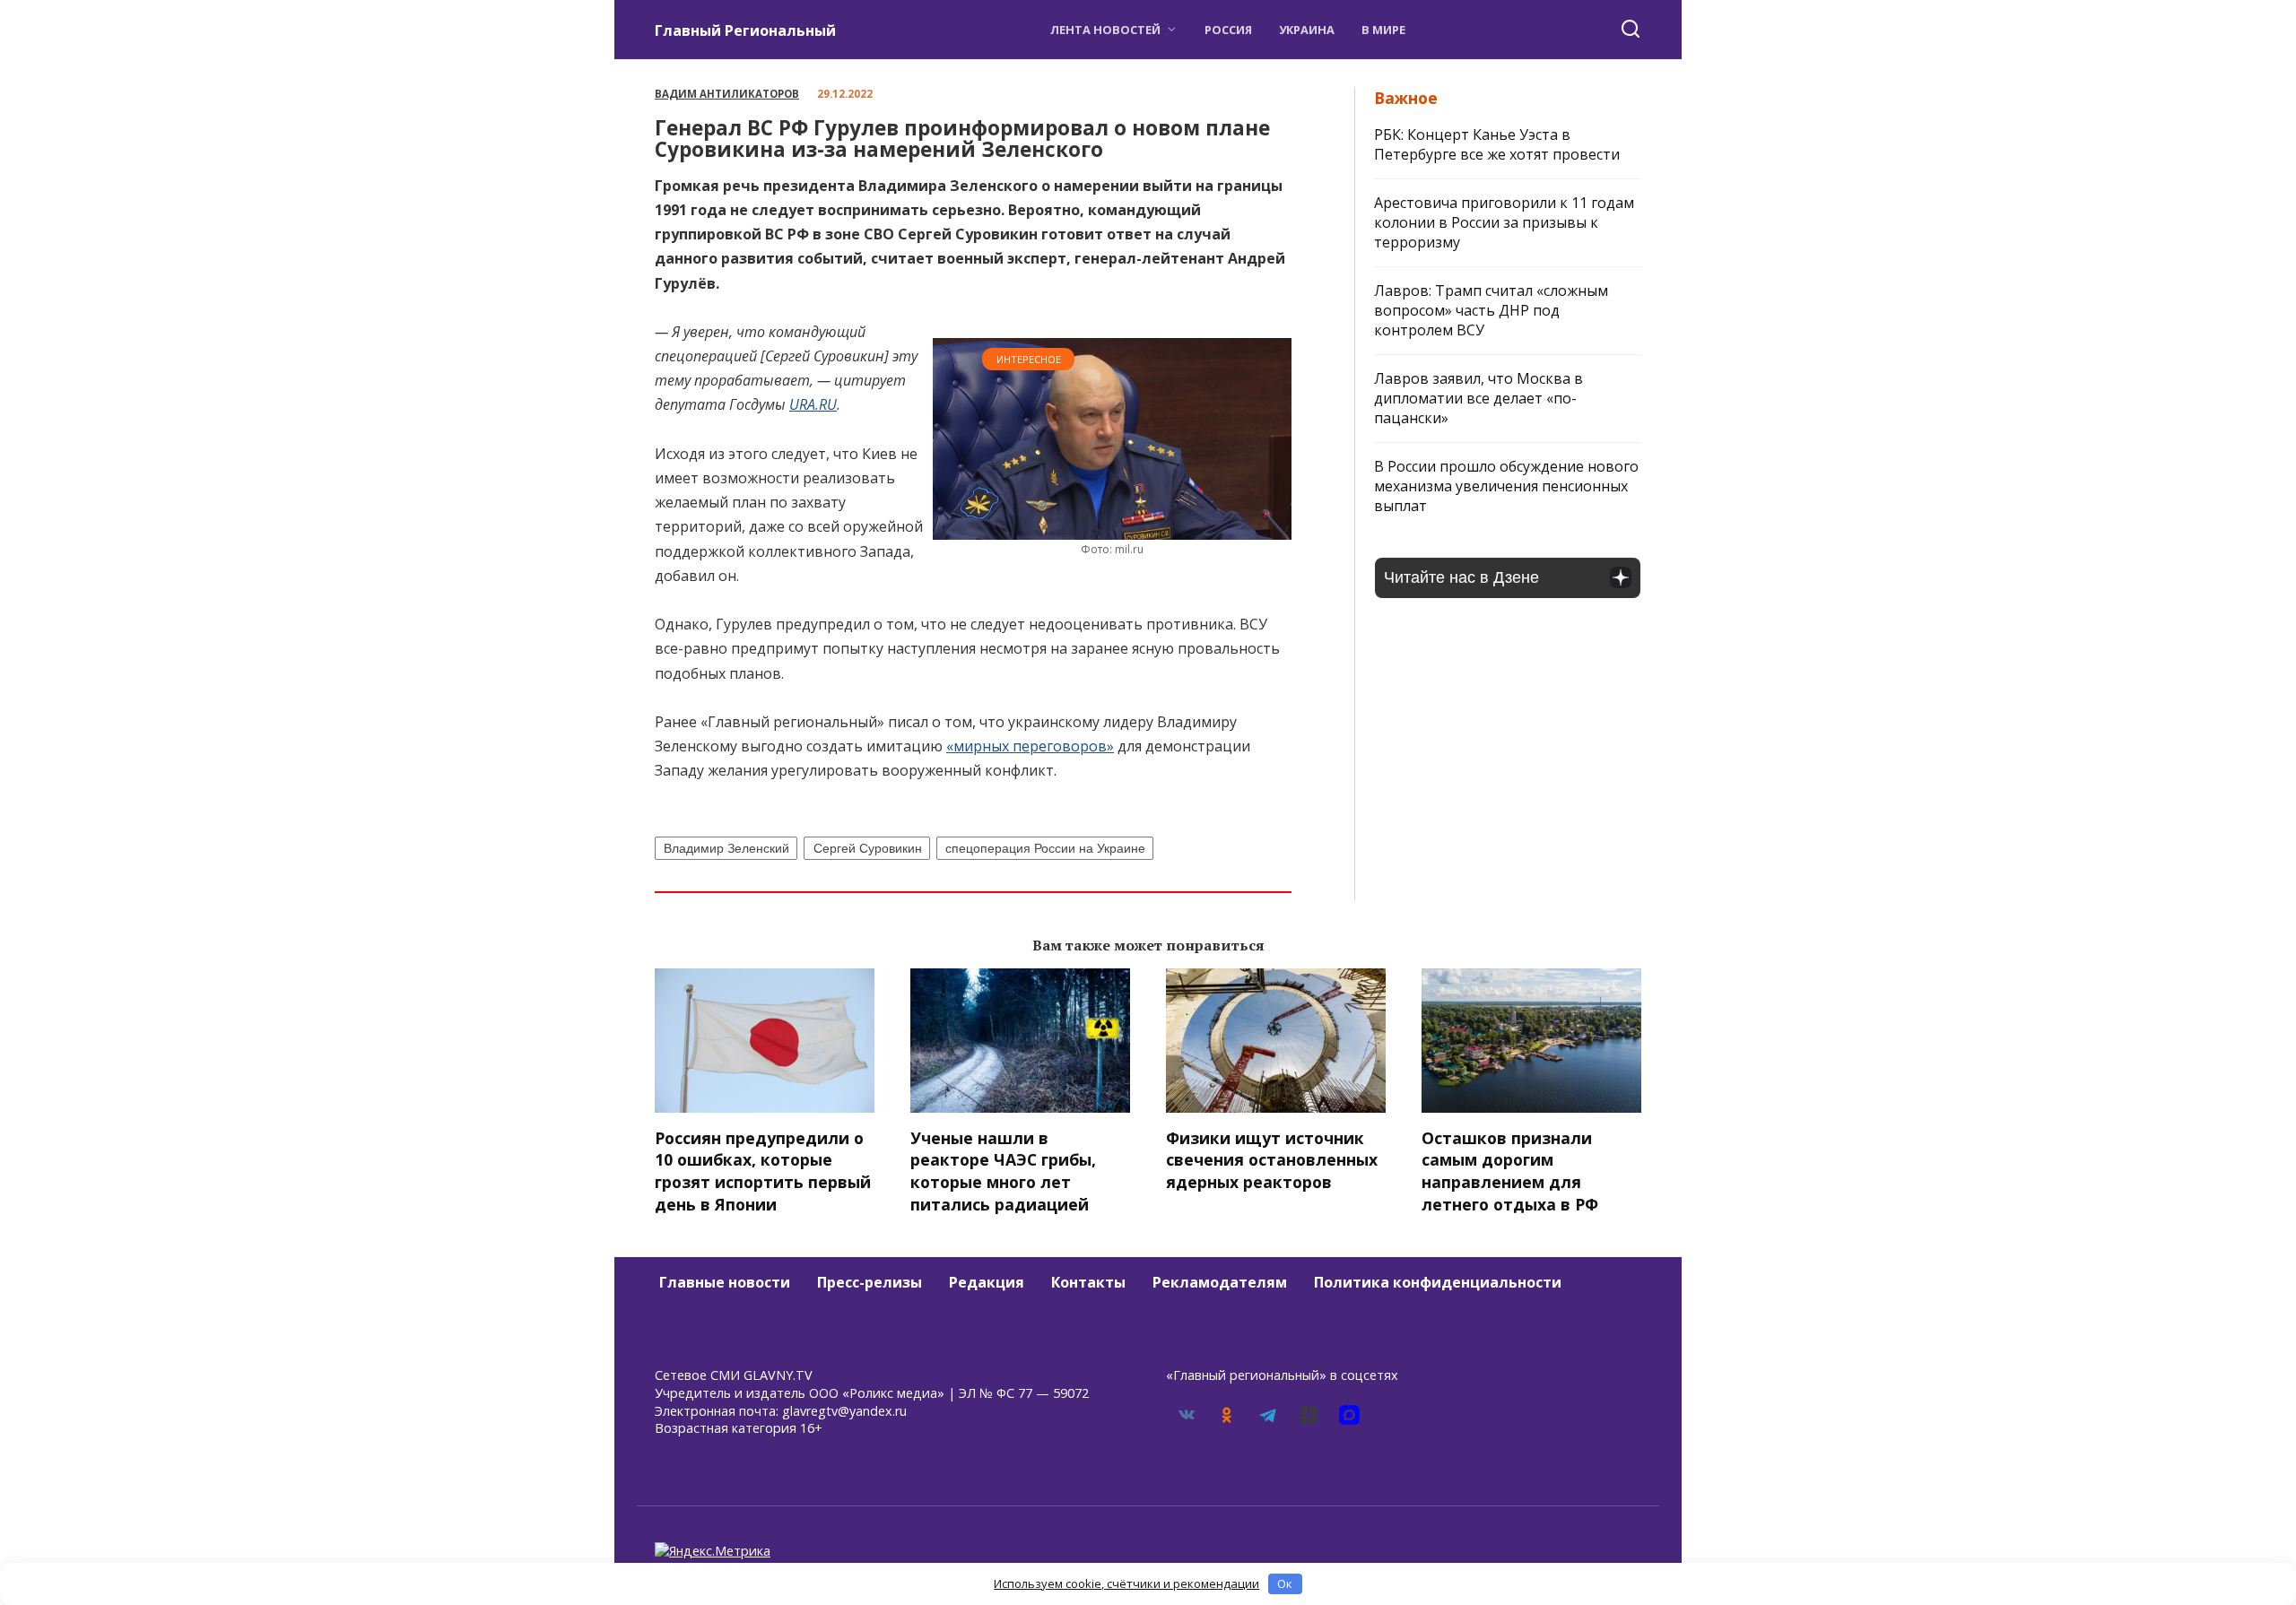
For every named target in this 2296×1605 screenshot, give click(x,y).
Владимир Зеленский (726, 848)
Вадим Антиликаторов (727, 94)
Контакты (1088, 1282)
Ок (1285, 1583)
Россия (1228, 30)
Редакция (987, 1282)
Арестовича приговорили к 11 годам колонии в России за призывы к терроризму (1504, 222)
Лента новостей (1105, 30)
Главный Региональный (745, 30)
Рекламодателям (1220, 1282)
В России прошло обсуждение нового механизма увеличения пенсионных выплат (1506, 486)
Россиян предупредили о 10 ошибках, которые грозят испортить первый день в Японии (763, 1171)
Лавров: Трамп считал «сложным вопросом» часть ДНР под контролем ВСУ (1491, 310)
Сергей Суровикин (868, 848)
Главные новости (725, 1282)
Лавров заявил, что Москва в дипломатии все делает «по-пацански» (1478, 398)
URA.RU (813, 404)
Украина (1307, 30)
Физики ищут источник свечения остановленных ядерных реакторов (1272, 1160)
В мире (1383, 30)
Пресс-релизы (870, 1282)
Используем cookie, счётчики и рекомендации (1126, 1583)
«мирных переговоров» (1030, 746)
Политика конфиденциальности (1438, 1282)
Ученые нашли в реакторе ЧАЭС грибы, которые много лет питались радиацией (1003, 1171)
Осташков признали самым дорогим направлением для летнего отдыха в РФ (1510, 1171)
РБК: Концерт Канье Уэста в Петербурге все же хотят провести (1497, 144)
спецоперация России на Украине (1045, 848)
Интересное (1029, 359)
